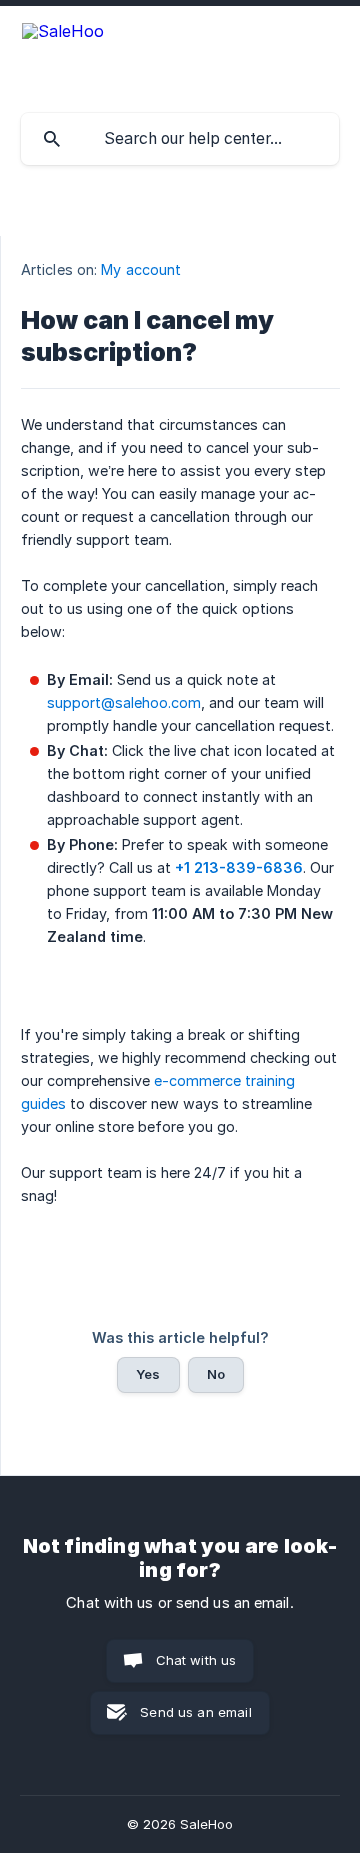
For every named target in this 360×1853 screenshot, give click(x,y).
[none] (63, 31)
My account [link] (141, 269)
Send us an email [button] (195, 1712)
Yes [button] (148, 1374)
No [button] (216, 1374)
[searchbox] (180, 139)
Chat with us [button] (196, 1660)
